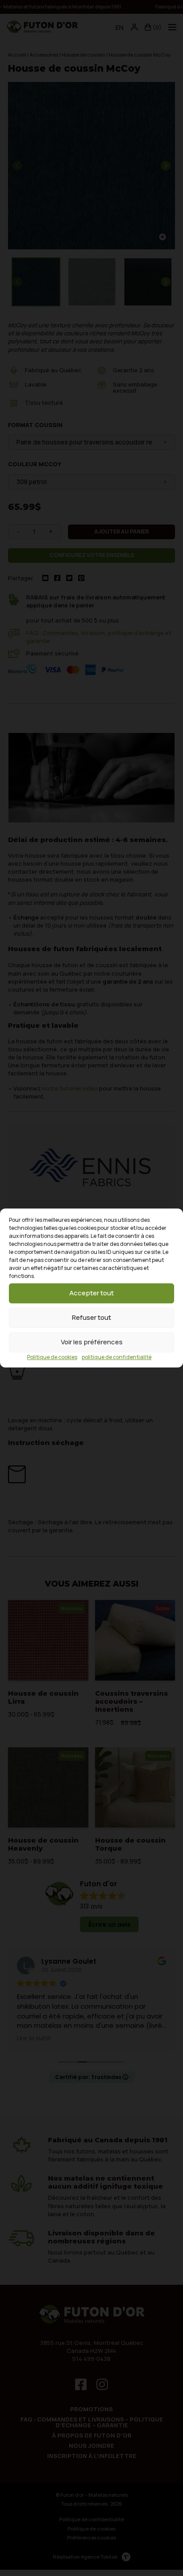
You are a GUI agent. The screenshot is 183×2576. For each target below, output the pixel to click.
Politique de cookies (52, 1357)
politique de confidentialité (117, 1357)
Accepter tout (91, 1293)
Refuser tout (91, 1317)
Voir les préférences (92, 1342)
